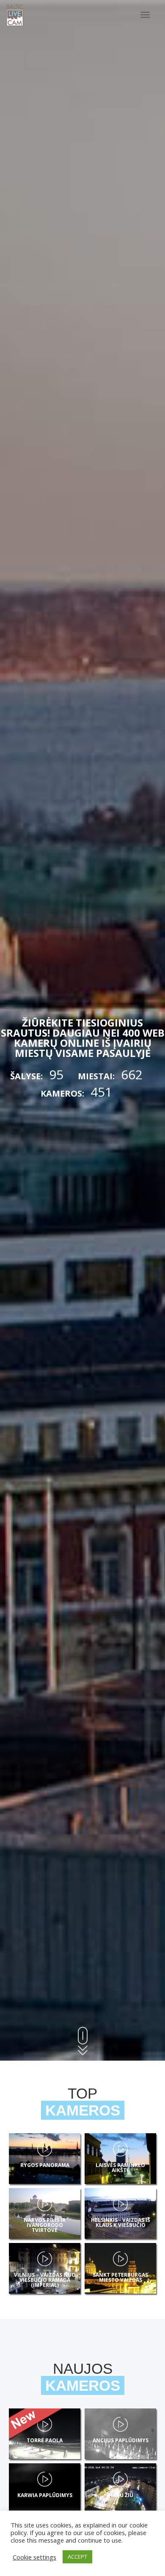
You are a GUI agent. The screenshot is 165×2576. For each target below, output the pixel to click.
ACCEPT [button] (77, 2557)
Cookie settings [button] (34, 2557)
